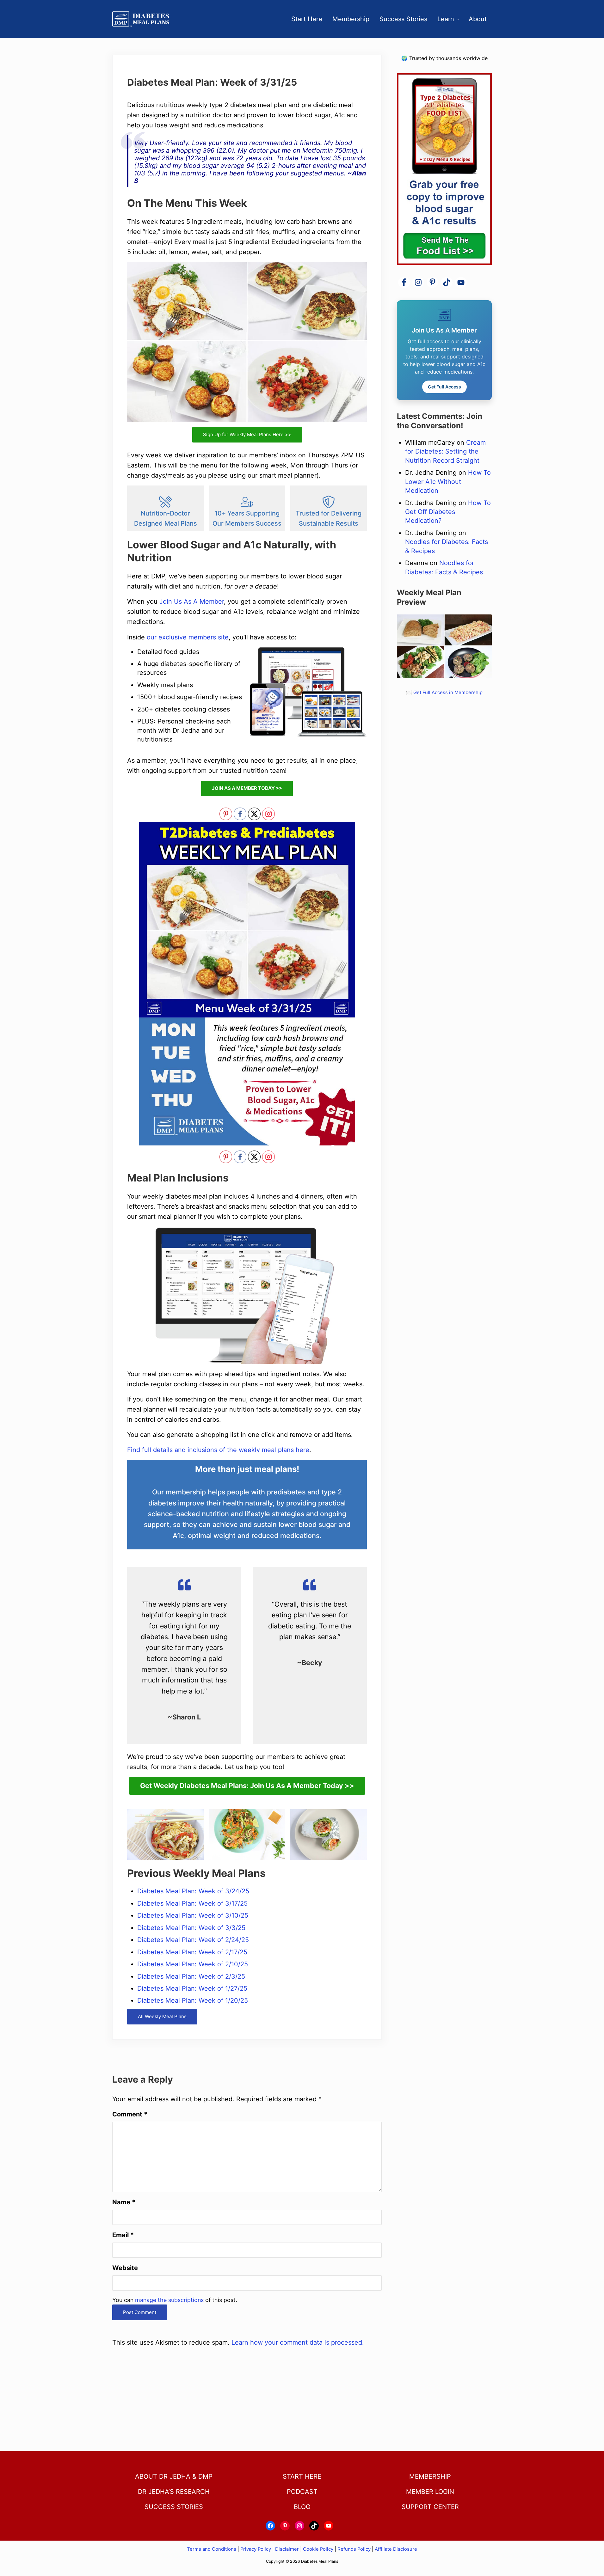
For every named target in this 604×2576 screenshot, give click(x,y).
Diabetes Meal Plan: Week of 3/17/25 (192, 1903)
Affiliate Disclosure (396, 2549)
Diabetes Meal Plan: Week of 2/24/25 (193, 1940)
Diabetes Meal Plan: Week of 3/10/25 (193, 1915)
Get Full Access (444, 387)
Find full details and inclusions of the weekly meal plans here (218, 1450)
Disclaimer (287, 2549)
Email (123, 2235)
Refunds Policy (354, 2549)
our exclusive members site (188, 637)
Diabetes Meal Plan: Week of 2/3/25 (191, 1976)
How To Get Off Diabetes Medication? (448, 512)
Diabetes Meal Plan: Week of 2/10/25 (193, 1964)
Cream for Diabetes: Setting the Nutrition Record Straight (445, 452)
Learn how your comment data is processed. (298, 2342)
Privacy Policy (256, 2549)
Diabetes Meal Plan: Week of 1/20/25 (193, 2000)
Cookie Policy (318, 2549)
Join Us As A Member (192, 601)
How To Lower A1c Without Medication (448, 482)
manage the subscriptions (169, 2300)
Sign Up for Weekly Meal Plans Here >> (247, 434)
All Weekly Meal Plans (162, 2016)
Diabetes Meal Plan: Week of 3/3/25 (191, 1928)
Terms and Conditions (212, 2549)
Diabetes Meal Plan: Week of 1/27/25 (192, 1988)
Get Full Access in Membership (448, 693)
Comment (130, 2114)
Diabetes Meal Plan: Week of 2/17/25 (192, 1952)
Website (125, 2268)
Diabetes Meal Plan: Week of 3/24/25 (193, 1891)
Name (124, 2202)
